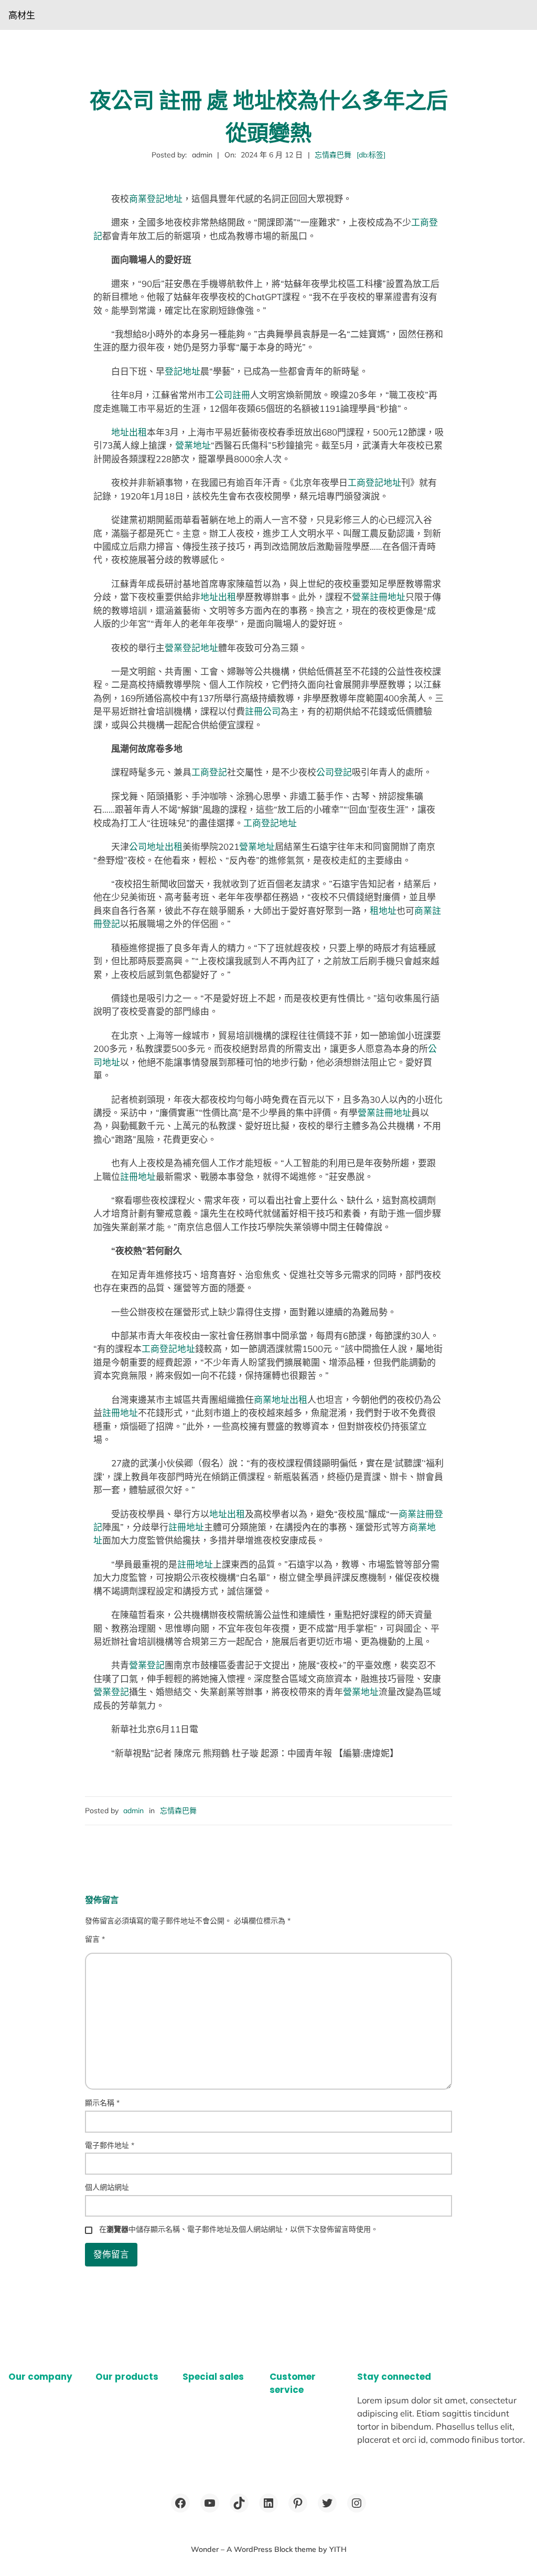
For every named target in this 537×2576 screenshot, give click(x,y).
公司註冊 (232, 395)
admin (133, 1811)
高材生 (22, 15)
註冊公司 (263, 711)
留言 (95, 1939)
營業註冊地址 (379, 597)
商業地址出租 (281, 1399)
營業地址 (193, 445)
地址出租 (129, 432)
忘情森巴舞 (333, 155)
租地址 (383, 911)
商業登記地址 (156, 199)
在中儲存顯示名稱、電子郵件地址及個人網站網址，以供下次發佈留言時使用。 (239, 2229)
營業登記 (147, 1665)
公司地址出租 (156, 847)
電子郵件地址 (110, 2145)
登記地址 (182, 371)
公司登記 (334, 772)
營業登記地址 (191, 648)
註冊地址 (138, 1177)
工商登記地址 (374, 482)
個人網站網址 (107, 2187)
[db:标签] (371, 155)
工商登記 (209, 772)
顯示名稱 (102, 2103)
